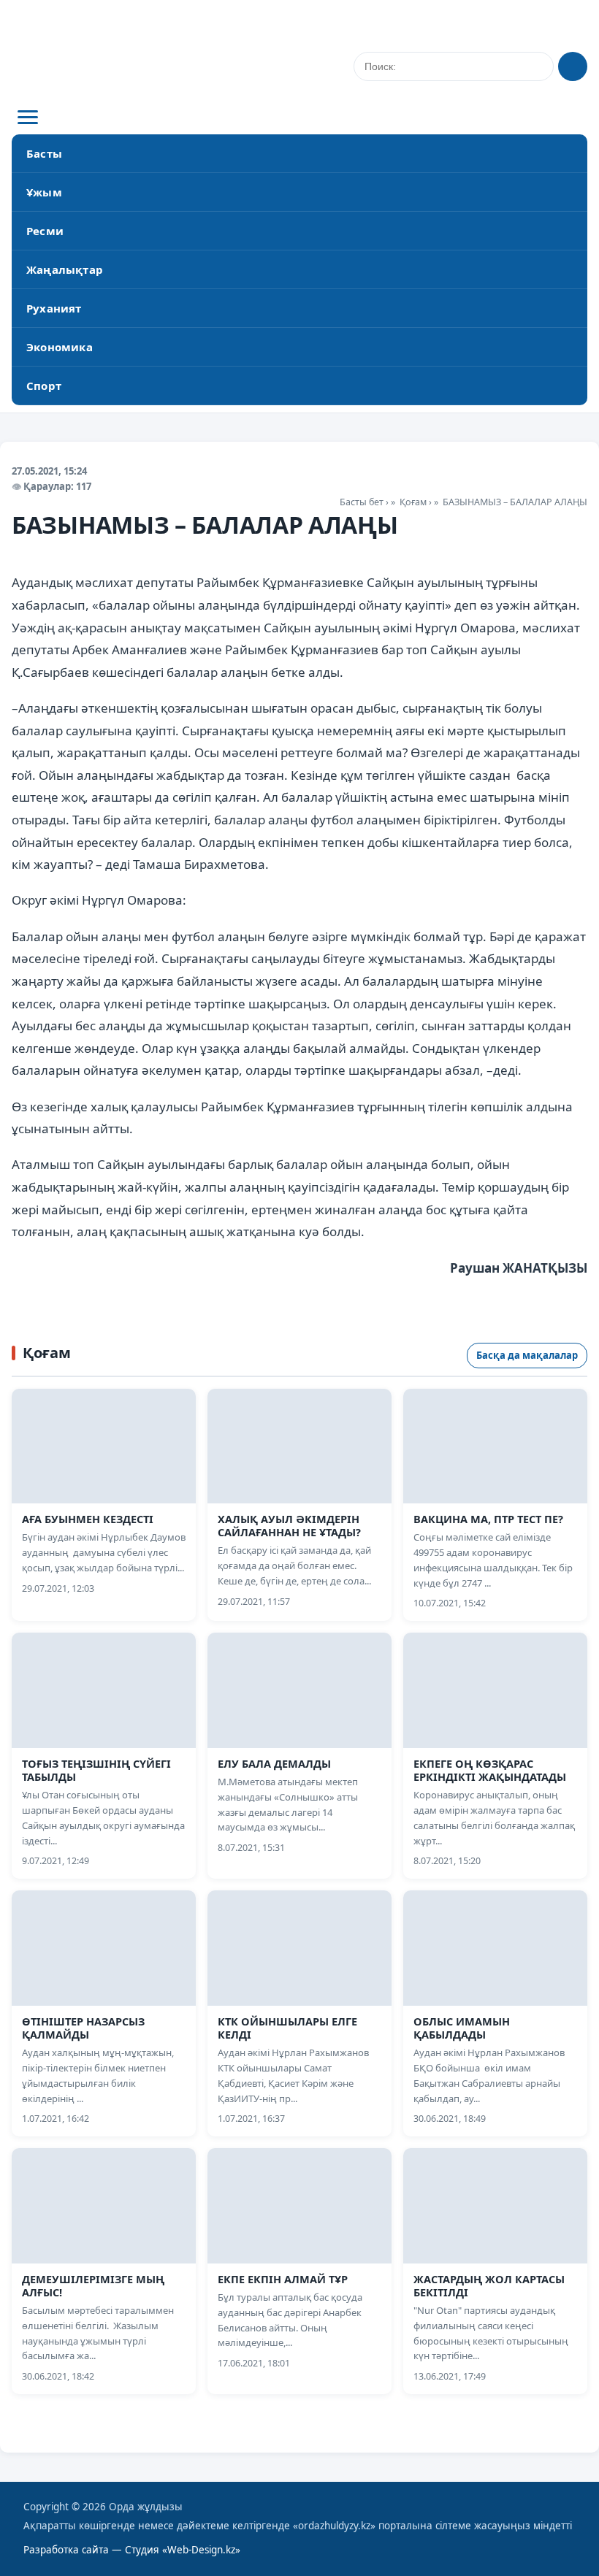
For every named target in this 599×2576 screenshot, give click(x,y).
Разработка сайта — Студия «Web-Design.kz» (132, 2550)
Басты (44, 153)
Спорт (44, 386)
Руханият (54, 308)
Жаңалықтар (65, 269)
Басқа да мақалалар (527, 1355)
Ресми (45, 231)
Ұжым (44, 192)
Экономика (60, 347)
